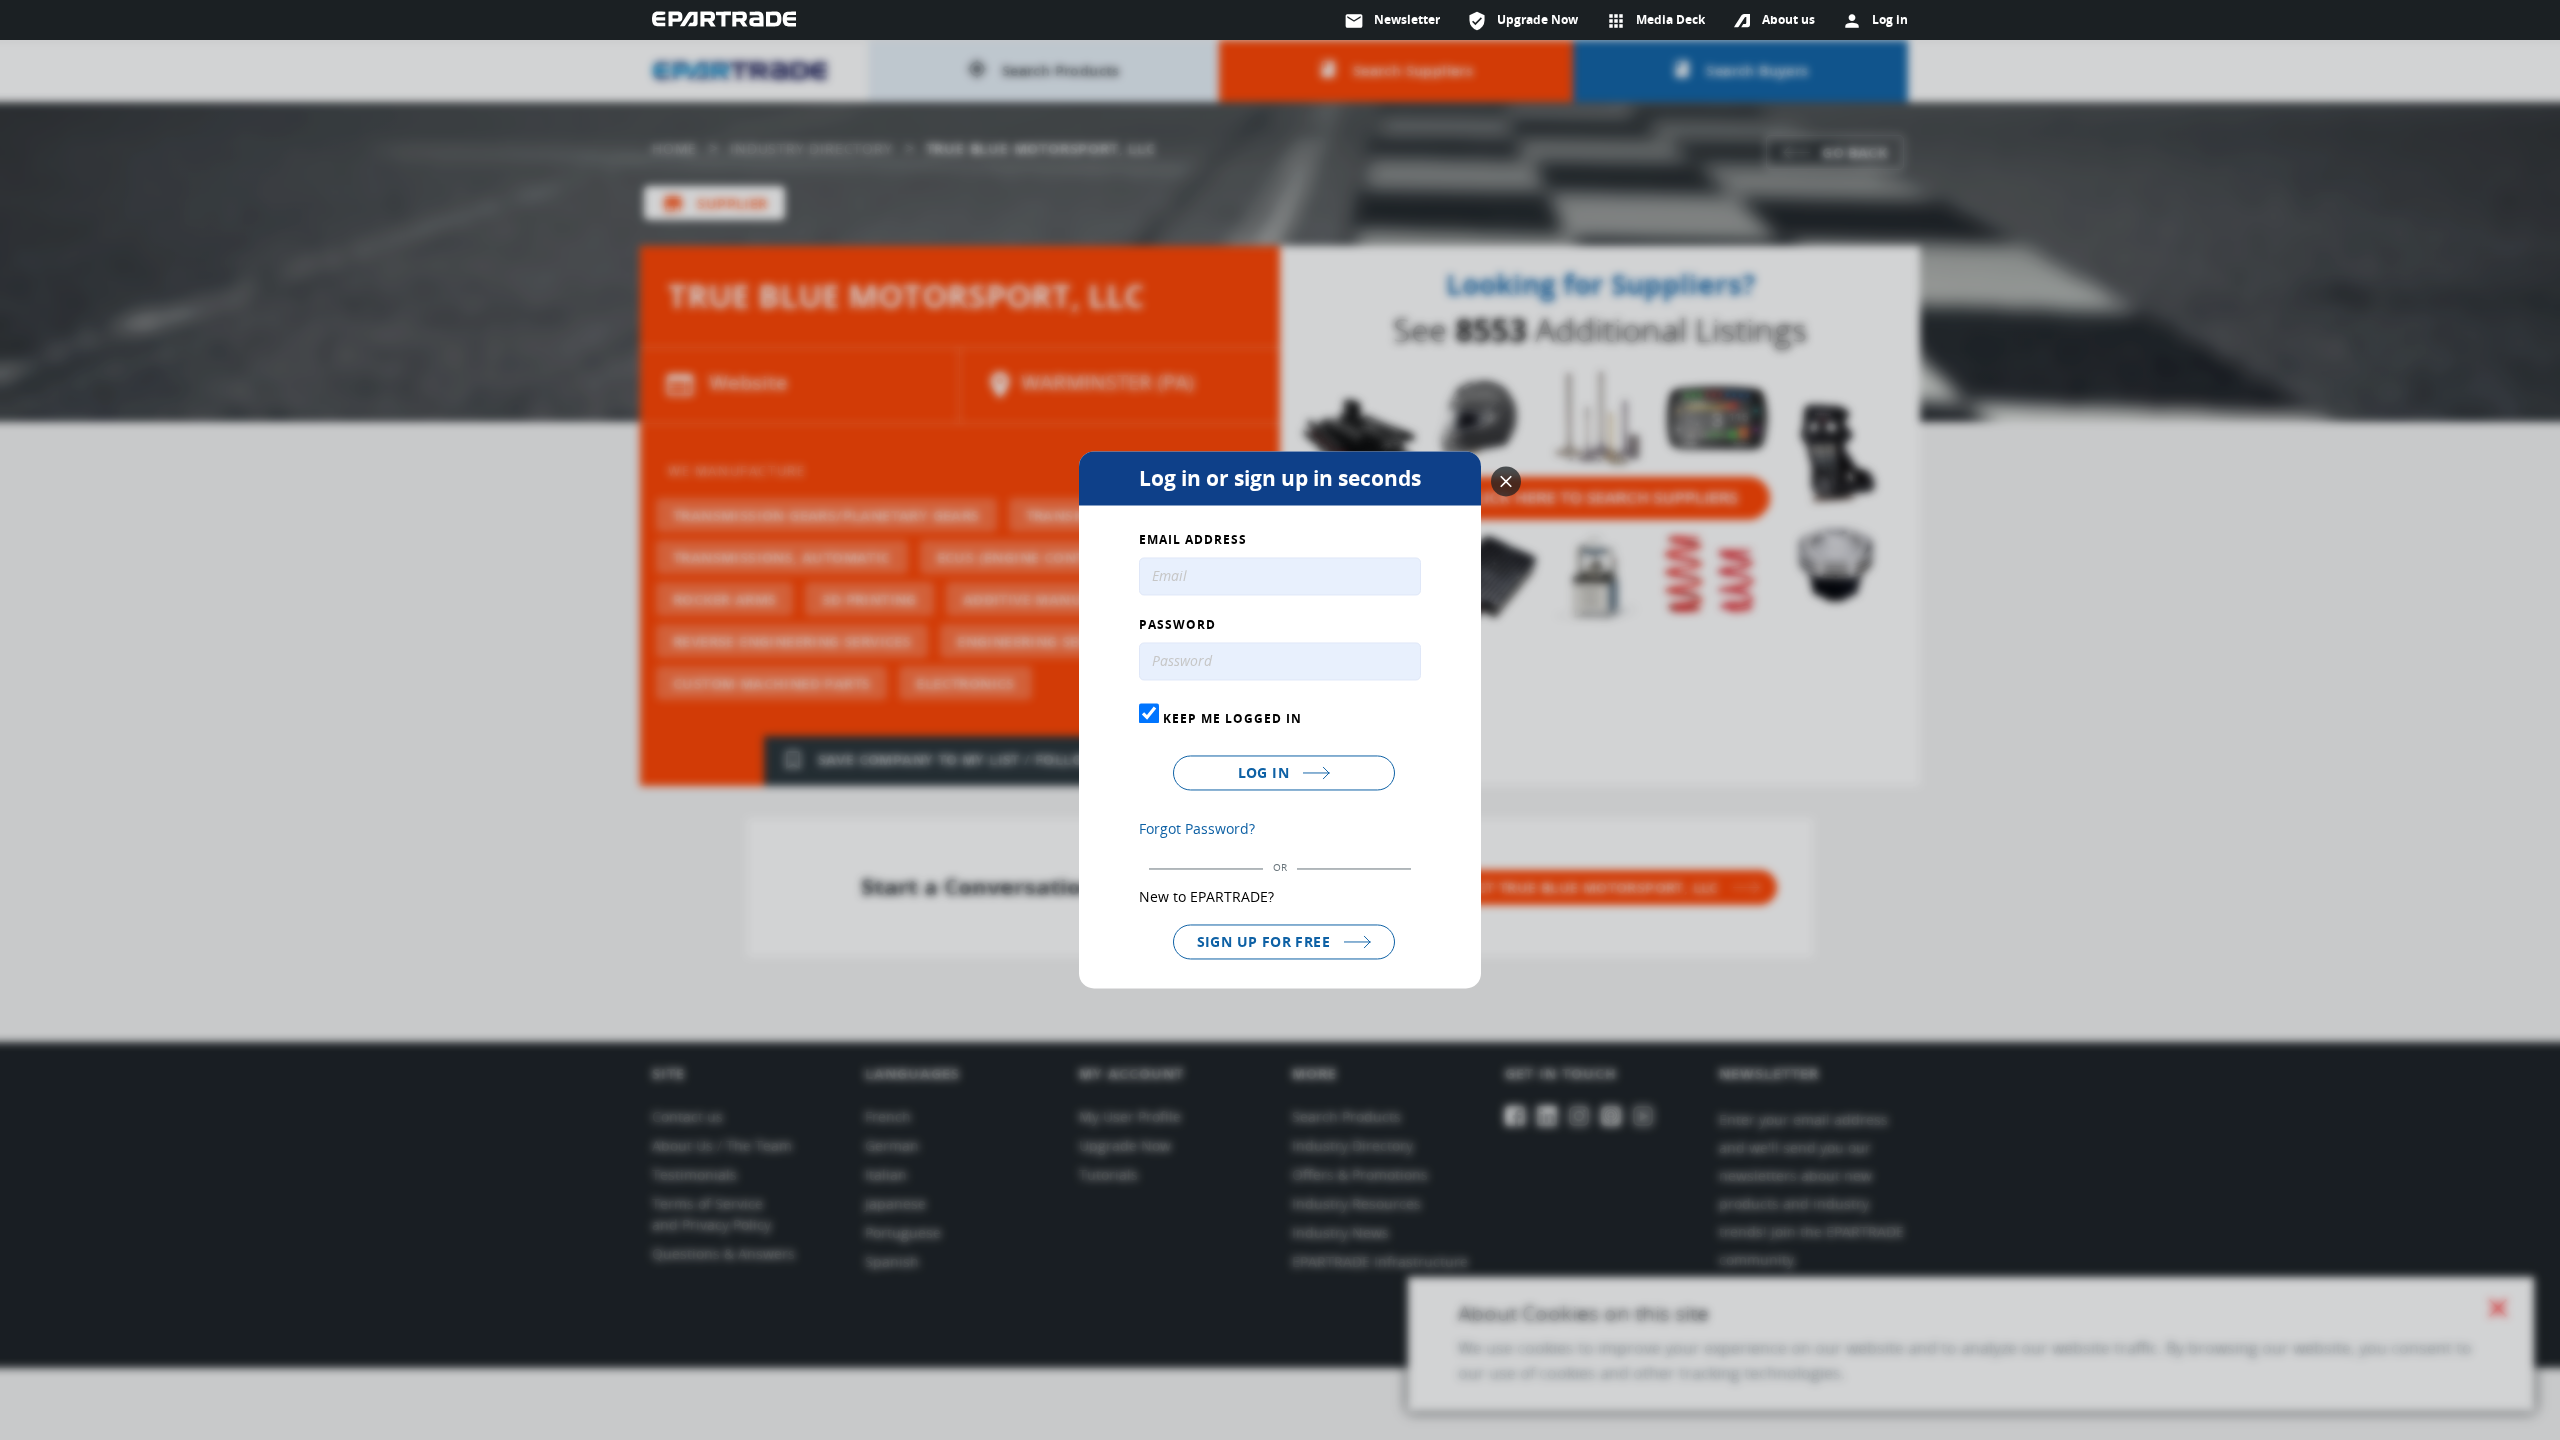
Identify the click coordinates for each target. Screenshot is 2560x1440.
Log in (1266, 772)
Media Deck (1655, 21)
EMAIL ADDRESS (1193, 541)
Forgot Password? (1197, 828)
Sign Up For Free (1266, 941)
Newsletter (1392, 21)
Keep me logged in (1230, 718)
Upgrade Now (1522, 21)
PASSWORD (1177, 626)
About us (1788, 19)
